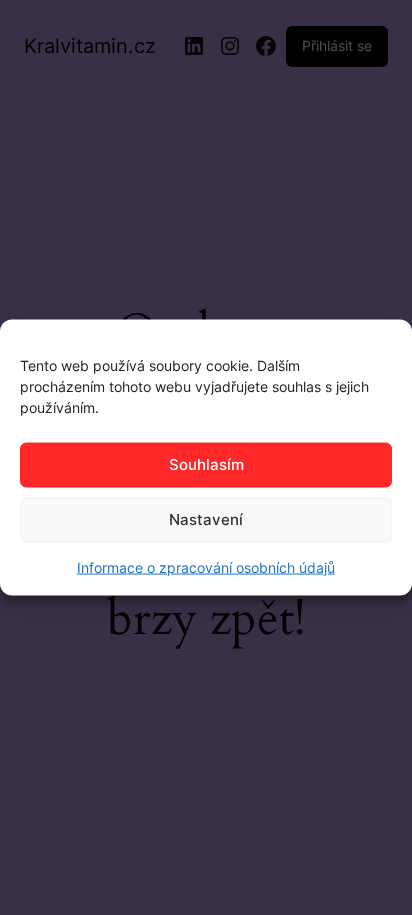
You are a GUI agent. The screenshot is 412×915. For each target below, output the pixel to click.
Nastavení (206, 519)
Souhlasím (206, 464)
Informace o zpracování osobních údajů (206, 566)
